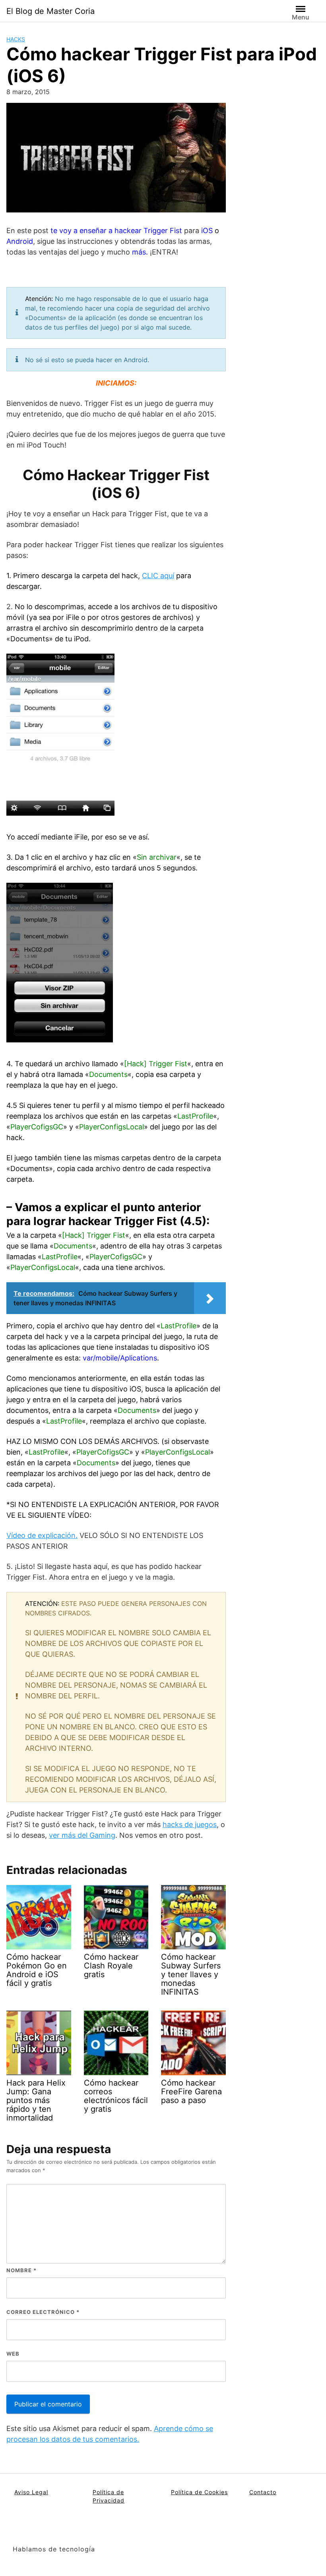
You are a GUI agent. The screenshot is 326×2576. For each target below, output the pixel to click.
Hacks (16, 39)
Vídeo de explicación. (42, 1535)
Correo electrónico (43, 2312)
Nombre (21, 2270)
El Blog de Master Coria (50, 11)
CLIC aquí (158, 576)
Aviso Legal (31, 2492)
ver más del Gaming (82, 1835)
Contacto (263, 2492)
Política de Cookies (199, 2492)
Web (13, 2354)
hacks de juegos (190, 1824)
